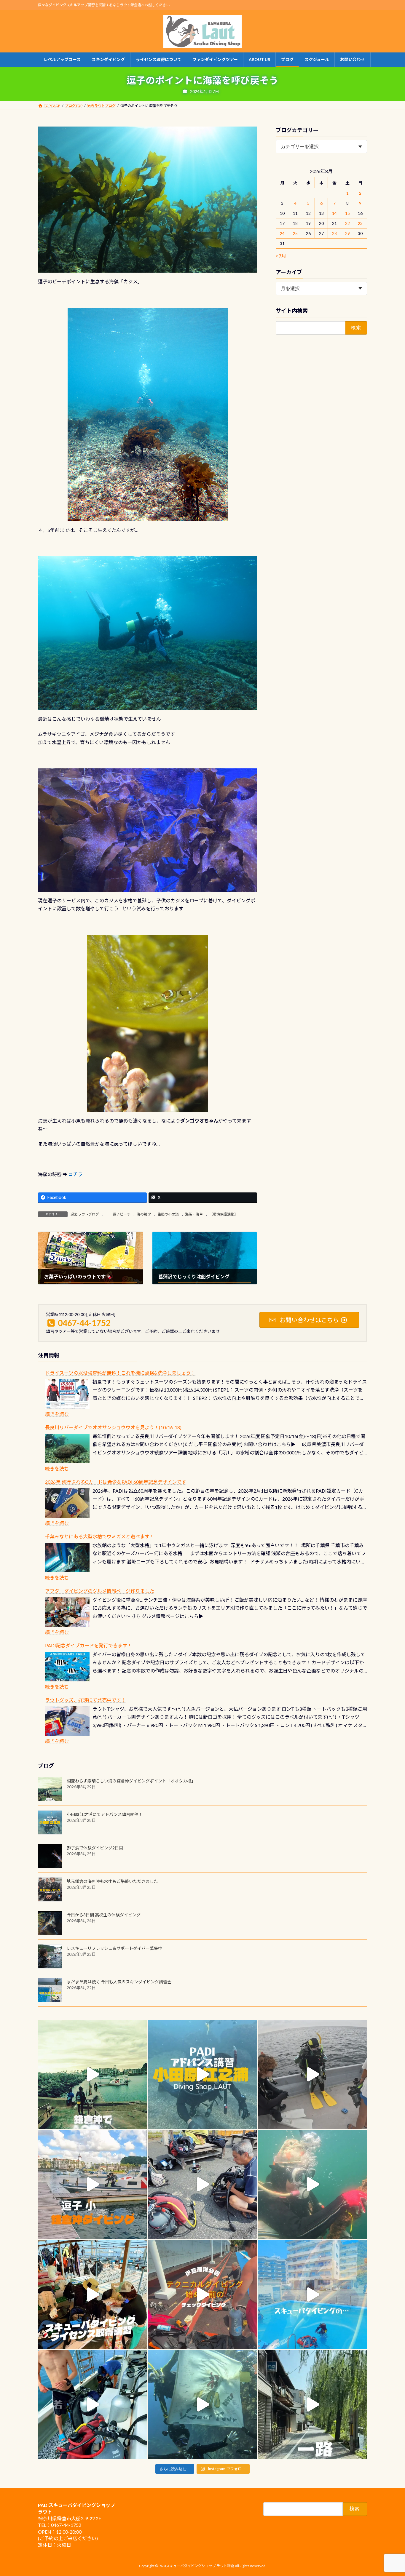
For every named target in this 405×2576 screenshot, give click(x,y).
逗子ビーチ (118, 1214)
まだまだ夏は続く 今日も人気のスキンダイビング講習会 (119, 1982)
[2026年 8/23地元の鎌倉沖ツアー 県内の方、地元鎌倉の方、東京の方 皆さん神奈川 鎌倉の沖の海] (313, 2074)
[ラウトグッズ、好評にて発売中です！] (67, 1721)
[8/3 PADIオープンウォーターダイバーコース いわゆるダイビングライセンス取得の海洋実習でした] (202, 2184)
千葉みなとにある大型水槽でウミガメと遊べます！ (100, 1536)
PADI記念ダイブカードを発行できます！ (89, 1645)
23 (361, 223)
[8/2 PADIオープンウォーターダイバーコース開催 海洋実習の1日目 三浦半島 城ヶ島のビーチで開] (92, 2294)
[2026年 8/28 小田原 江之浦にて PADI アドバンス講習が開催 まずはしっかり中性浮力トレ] (202, 2074)
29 (347, 233)
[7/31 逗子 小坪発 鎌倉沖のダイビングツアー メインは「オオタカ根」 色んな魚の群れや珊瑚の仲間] (313, 2184)
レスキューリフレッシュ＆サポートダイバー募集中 (114, 1948)
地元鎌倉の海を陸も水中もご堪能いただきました (112, 1881)
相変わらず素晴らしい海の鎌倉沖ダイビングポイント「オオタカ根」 (131, 1781)
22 (347, 223)
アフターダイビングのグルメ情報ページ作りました (100, 1591)
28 (334, 233)
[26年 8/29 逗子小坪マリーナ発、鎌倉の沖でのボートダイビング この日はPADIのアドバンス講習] (92, 2074)
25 (295, 233)
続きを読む (57, 1414)
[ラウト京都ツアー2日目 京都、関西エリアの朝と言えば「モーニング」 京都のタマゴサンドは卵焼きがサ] (313, 2404)
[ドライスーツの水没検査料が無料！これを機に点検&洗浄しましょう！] (67, 1394)
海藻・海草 (194, 1214)
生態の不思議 (168, 1214)
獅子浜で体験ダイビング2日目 (95, 1848)
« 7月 (281, 256)
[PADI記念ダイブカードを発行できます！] (67, 1667)
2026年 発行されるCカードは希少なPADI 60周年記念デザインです (116, 1482)
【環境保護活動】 (224, 1214)
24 (283, 233)
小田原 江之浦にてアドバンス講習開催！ (105, 1814)
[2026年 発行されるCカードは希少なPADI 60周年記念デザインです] (67, 1503)
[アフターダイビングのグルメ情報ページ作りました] (67, 1612)
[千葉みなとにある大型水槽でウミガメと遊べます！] (67, 1558)
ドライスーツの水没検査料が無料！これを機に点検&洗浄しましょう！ (120, 1373)
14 (334, 213)
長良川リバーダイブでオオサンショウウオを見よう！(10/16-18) (113, 1427)
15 (347, 213)
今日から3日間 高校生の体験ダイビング (104, 1915)
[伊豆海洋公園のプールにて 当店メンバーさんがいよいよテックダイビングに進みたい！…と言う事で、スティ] (202, 2294)
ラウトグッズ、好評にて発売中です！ (85, 1700)
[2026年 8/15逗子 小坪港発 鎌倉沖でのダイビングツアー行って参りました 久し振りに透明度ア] (92, 2184)
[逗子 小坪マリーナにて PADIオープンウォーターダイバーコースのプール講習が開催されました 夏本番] (313, 2294)
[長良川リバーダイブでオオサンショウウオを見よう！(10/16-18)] (67, 1448)
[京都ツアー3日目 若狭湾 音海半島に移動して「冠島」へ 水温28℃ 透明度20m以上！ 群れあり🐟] (202, 2404)
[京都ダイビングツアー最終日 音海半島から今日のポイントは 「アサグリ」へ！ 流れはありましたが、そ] (92, 2404)
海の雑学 (144, 1214)
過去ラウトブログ (85, 1214)
